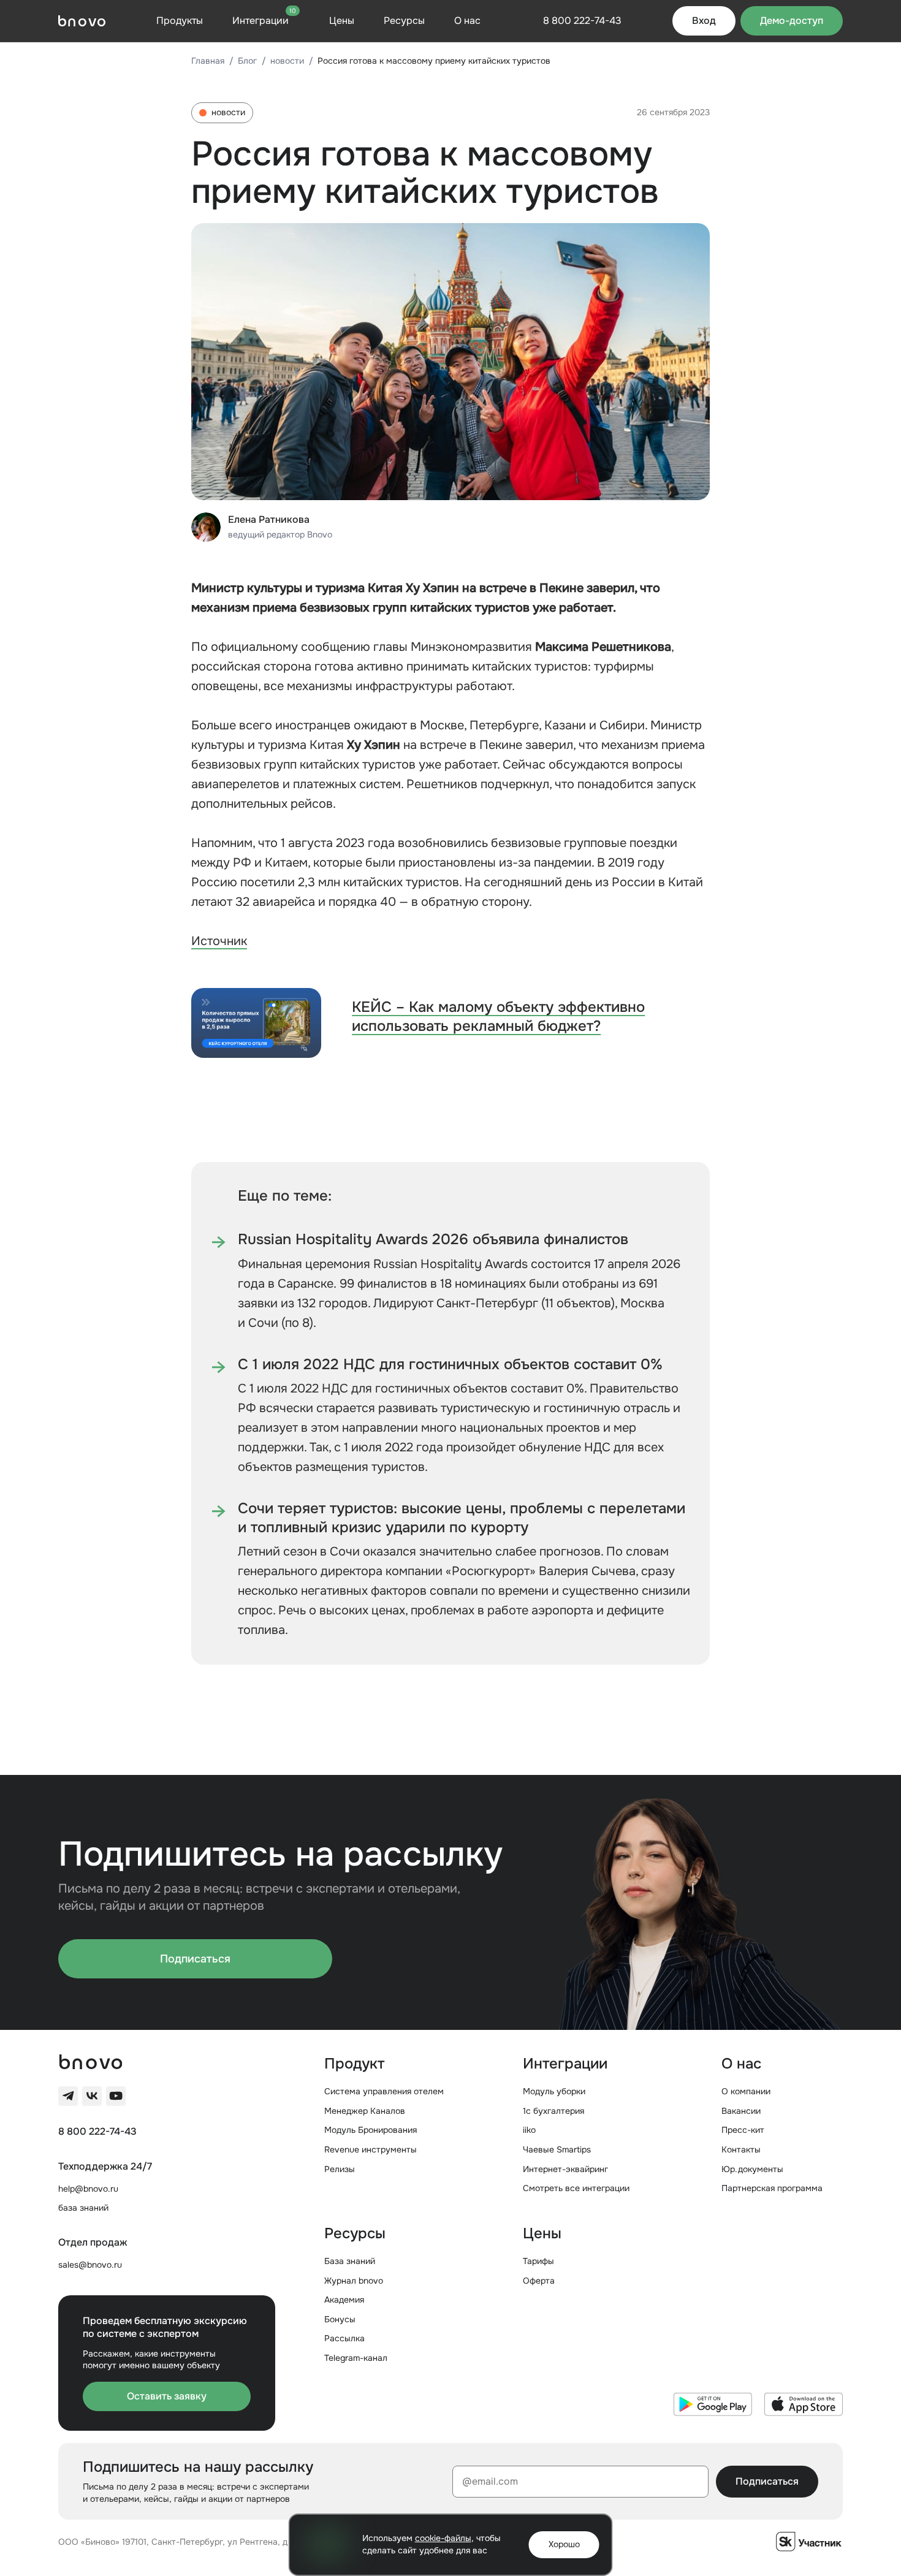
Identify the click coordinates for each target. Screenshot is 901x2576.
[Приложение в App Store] (804, 2404)
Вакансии (741, 2111)
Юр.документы (752, 2169)
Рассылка (344, 2338)
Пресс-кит (743, 2130)
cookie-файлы (443, 2538)
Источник (219, 941)
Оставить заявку (167, 2396)
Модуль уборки (554, 2091)
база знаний (83, 2208)
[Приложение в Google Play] (713, 2404)
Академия (344, 2300)
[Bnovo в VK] (92, 2096)
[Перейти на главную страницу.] (82, 21)
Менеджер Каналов (365, 2111)
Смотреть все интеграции (576, 2188)
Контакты (741, 2149)
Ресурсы (404, 21)
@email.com (490, 2481)
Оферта (539, 2281)
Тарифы (538, 2261)
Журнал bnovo (354, 2281)
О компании (746, 2091)
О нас (467, 21)
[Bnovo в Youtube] (116, 2096)
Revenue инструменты (371, 2149)
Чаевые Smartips (557, 2149)
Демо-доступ (792, 21)
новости (287, 61)
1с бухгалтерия (553, 2111)
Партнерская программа (772, 2188)
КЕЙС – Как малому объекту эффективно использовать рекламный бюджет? (498, 1016)
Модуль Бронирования (371, 2130)
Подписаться (195, 1959)
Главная (208, 61)
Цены (342, 21)
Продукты (180, 21)
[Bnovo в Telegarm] (68, 2096)
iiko (529, 2130)
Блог (247, 61)
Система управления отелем (384, 2091)
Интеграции (264, 20)
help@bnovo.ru (88, 2189)
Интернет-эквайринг (565, 2169)
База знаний (350, 2261)
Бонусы (340, 2319)
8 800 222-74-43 (97, 2132)
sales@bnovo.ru (90, 2265)
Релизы (340, 2169)
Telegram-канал (356, 2358)
